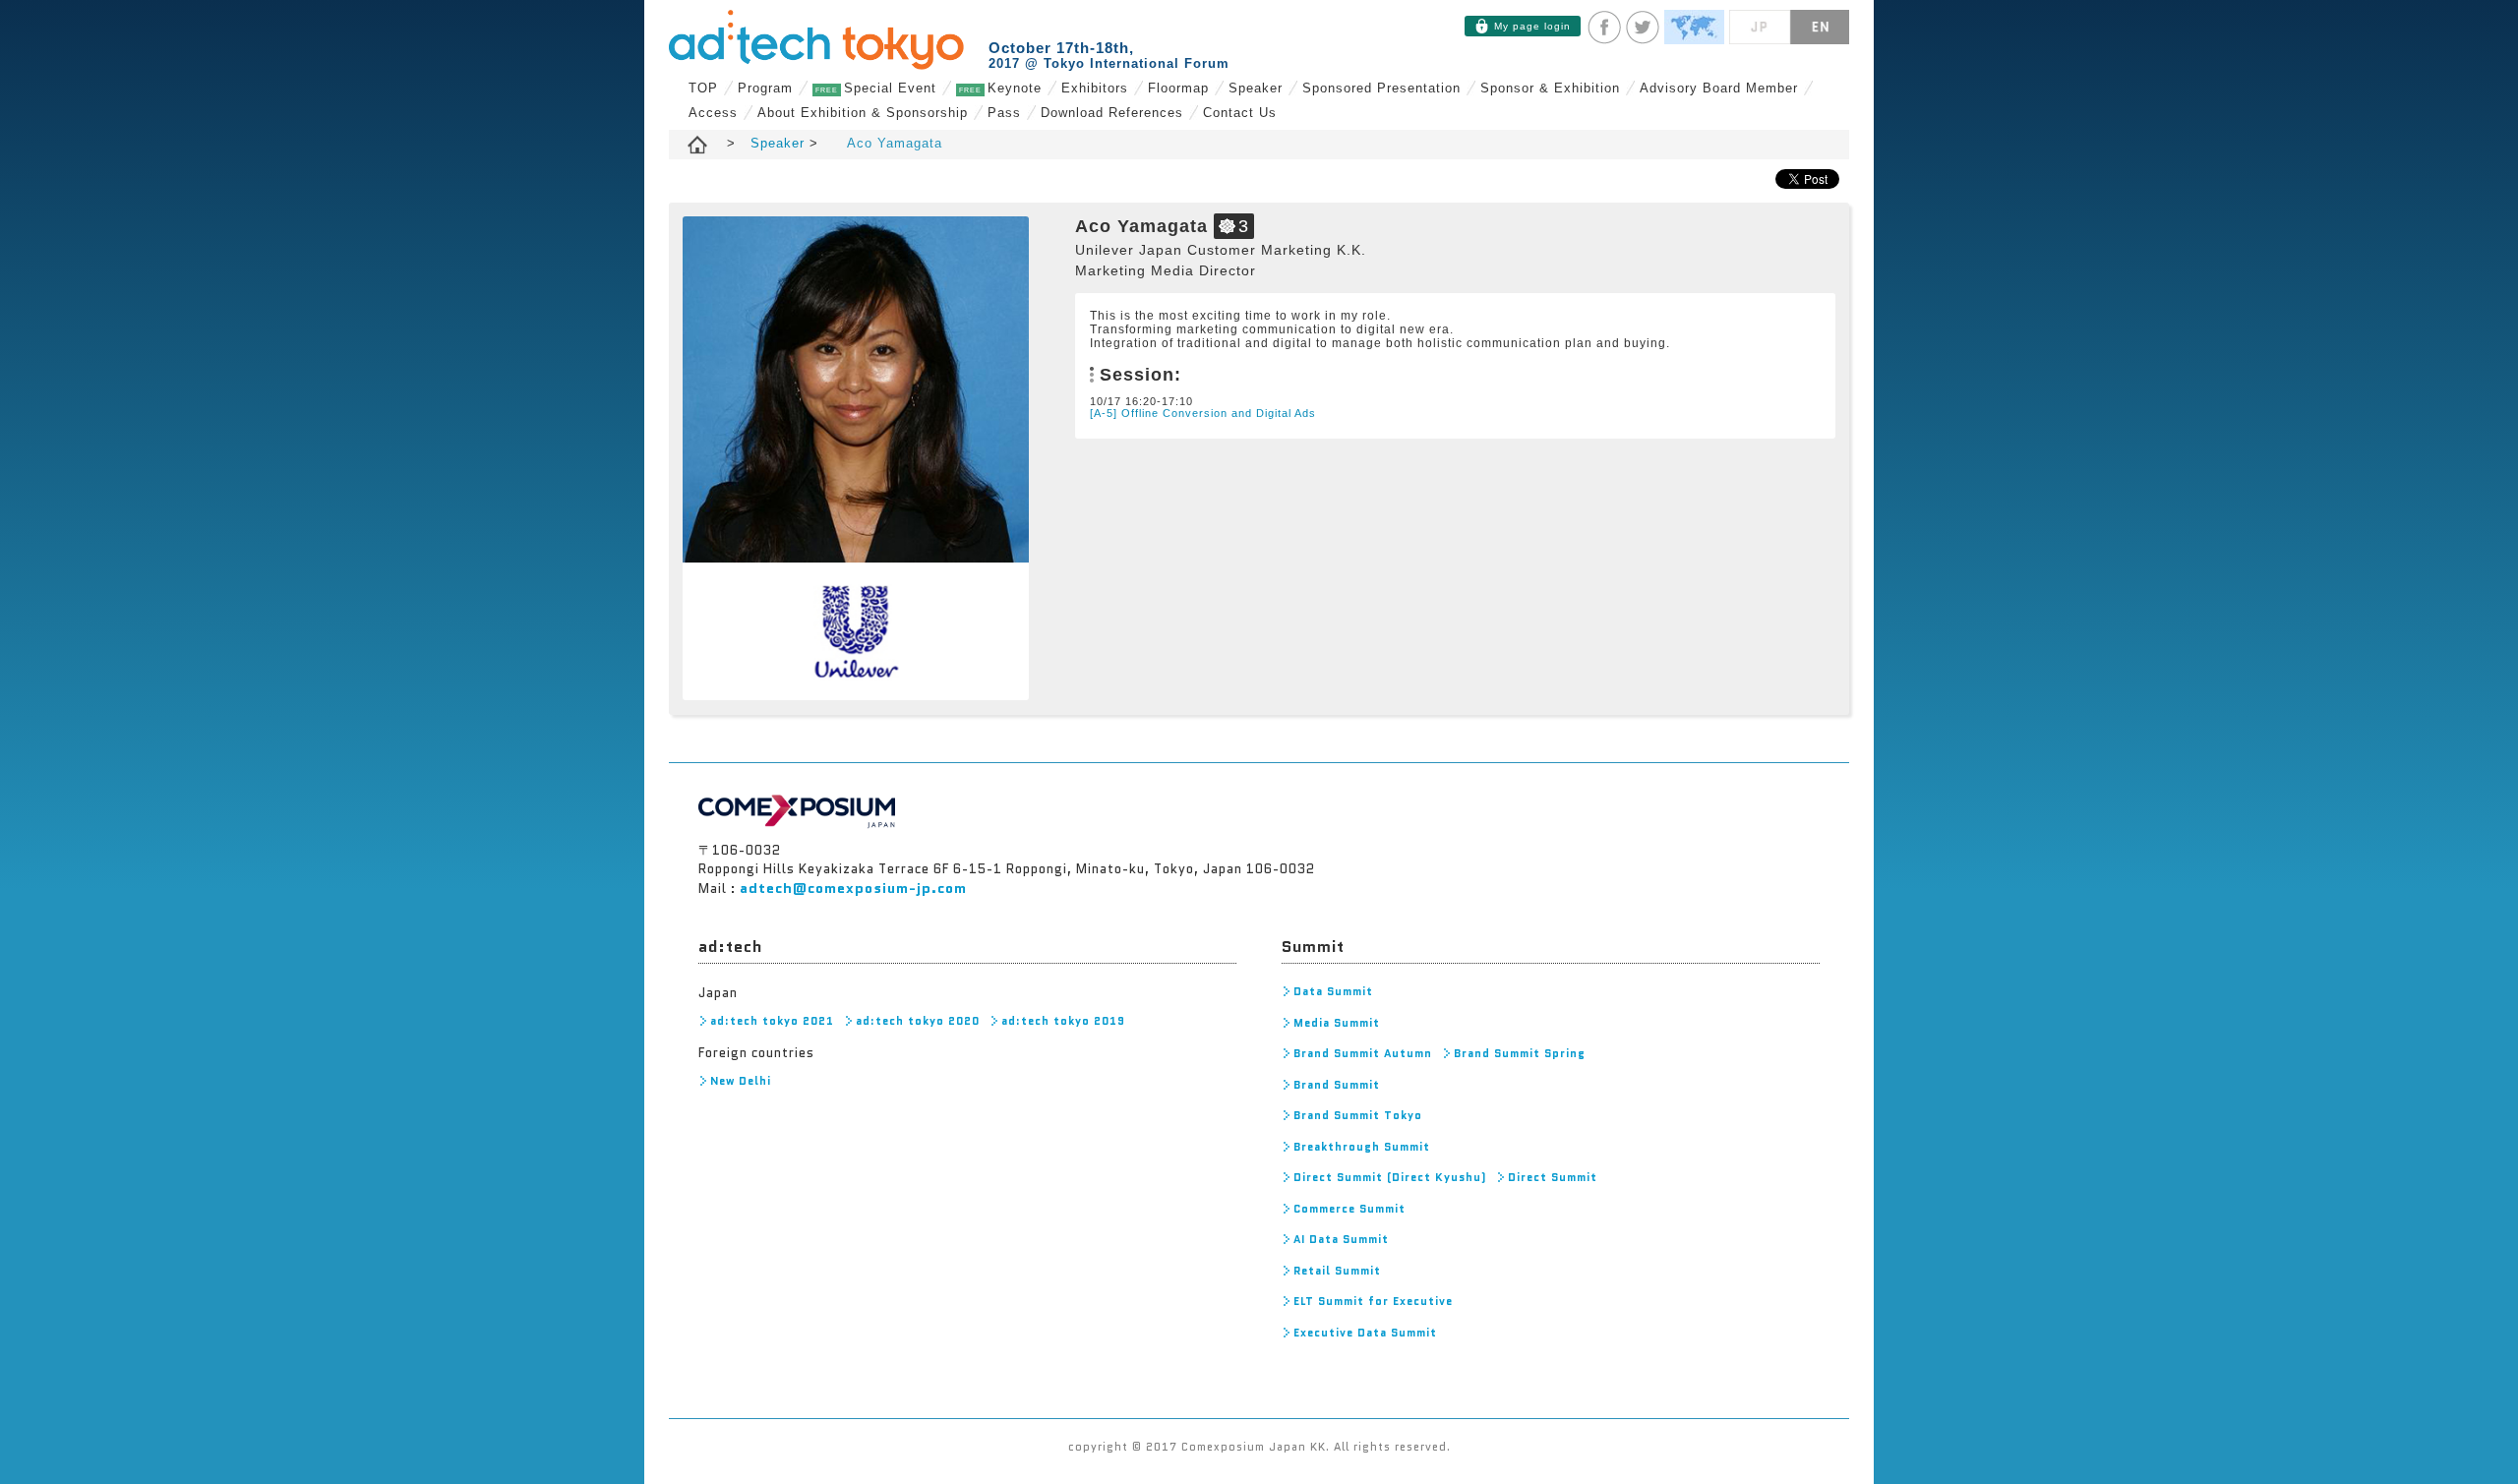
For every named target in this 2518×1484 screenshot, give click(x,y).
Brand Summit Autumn (1363, 1053)
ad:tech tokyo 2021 (772, 1021)
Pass (1004, 113)
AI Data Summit (1341, 1239)
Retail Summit (1337, 1271)
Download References (1112, 113)
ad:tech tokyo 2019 (1063, 1021)
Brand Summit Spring (1520, 1053)
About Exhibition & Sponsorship (863, 113)
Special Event (876, 88)
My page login (1532, 26)
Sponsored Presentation (1381, 88)
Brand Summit (1337, 1085)
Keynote (1000, 88)
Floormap (1178, 88)
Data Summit (1333, 991)
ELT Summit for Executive (1373, 1301)
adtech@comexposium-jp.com (853, 888)
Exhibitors (1095, 88)
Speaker (1256, 88)
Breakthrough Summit (1362, 1147)
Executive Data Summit (1365, 1333)
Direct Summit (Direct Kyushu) (1390, 1177)
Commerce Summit (1349, 1209)
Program (765, 88)
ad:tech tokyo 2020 (918, 1021)
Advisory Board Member (1719, 88)
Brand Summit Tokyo (1358, 1115)
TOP (703, 88)
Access (713, 113)
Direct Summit (1553, 1177)
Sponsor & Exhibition (1550, 88)
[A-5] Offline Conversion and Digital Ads (1203, 413)
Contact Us (1240, 113)
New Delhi (741, 1081)
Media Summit (1337, 1023)
